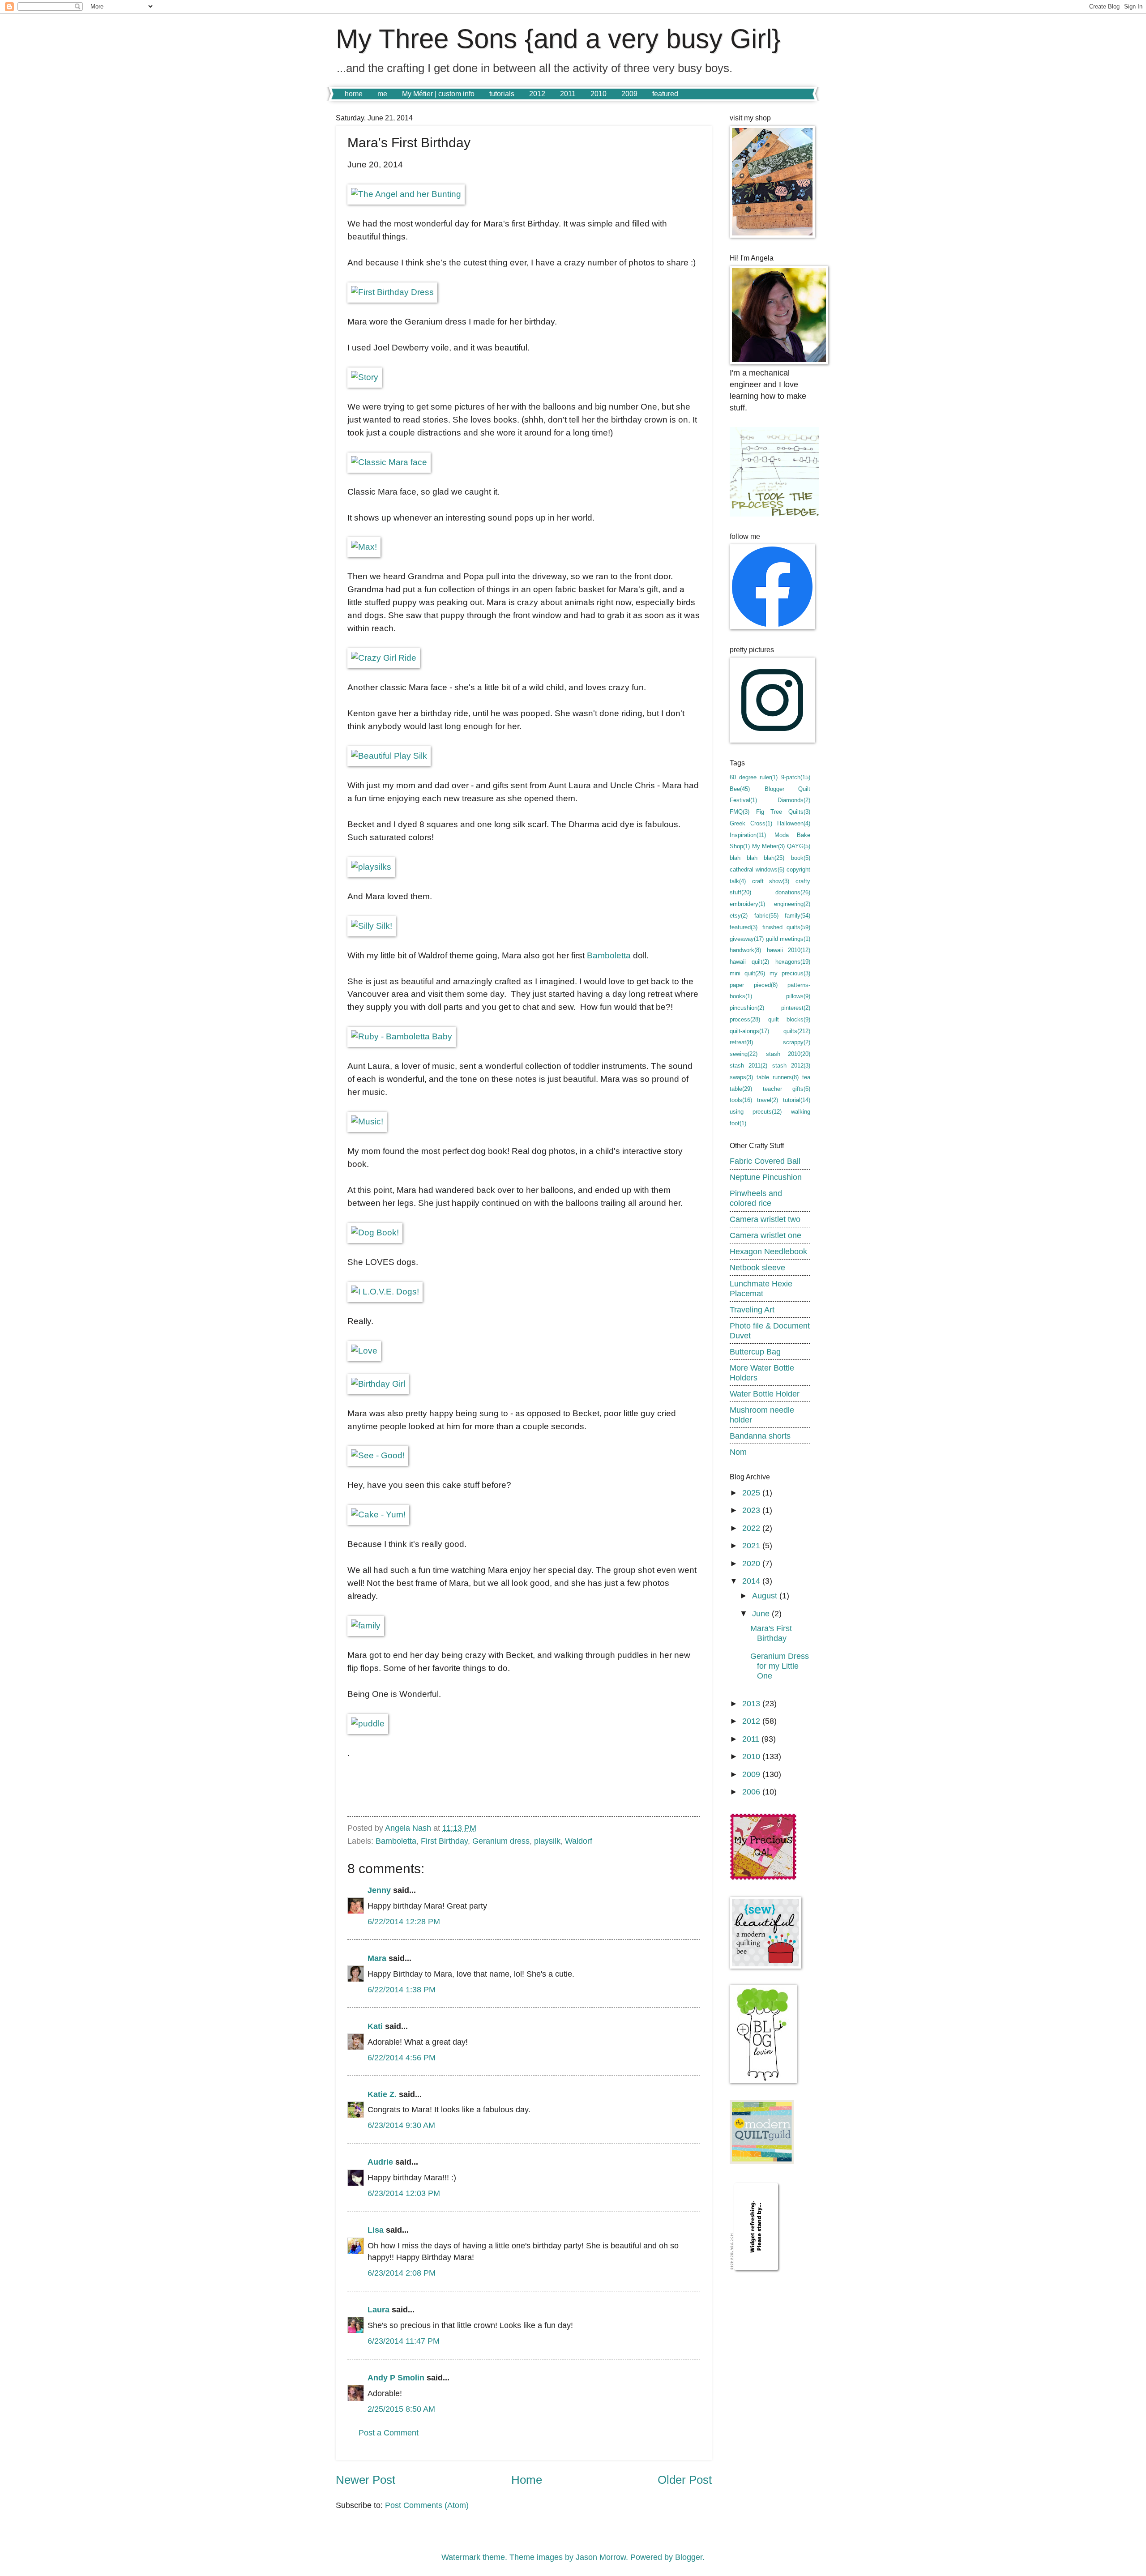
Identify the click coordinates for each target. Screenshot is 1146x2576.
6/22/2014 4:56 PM (402, 2057)
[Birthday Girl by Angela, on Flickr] (378, 1384)
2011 (568, 94)
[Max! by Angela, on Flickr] (364, 547)
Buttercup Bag (755, 1352)
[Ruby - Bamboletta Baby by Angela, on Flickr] (402, 1036)
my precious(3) (790, 973)
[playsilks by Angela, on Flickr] (371, 867)
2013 (752, 1703)
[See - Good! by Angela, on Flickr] (378, 1455)
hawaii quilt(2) (749, 962)
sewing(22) (744, 1054)
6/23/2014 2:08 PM (402, 2273)
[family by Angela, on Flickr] (366, 1625)
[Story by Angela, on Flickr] (365, 377)
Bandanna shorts (760, 1436)
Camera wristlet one (765, 1235)
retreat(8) (741, 1042)
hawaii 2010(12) (789, 950)
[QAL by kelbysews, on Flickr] (763, 1878)
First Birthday (444, 1841)
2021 (752, 1545)
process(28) (745, 1019)
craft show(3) (771, 881)
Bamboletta (609, 955)
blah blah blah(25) (757, 858)
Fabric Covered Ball (765, 1161)
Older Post (685, 2480)
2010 (599, 94)
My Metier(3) (768, 846)
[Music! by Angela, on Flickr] (367, 1121)
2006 (752, 1792)
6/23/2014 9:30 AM (401, 2125)
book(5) (801, 858)
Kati (375, 2026)
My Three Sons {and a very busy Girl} (558, 39)
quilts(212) (797, 1031)
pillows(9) (798, 996)
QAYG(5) (799, 846)
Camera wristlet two (765, 1219)
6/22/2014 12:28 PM (404, 1921)
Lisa (376, 2230)
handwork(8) (745, 950)
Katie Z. (382, 2094)
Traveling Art (752, 1309)
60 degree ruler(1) (754, 777)
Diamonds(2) (794, 800)
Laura (378, 2309)
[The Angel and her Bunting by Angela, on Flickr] (406, 194)
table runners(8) (777, 1077)
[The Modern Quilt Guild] (762, 2161)
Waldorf (579, 1841)
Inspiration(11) (748, 835)
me (382, 94)
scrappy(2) (797, 1042)
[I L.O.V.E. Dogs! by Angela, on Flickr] (385, 1292)
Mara (377, 1958)
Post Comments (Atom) (427, 2505)
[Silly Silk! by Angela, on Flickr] (372, 926)
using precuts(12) (756, 1112)
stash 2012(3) (791, 1066)
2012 (537, 94)
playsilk (547, 1841)
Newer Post (366, 2480)
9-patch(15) (796, 777)
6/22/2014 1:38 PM (402, 1989)
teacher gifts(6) (787, 1089)
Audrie (380, 2162)
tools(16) (741, 1100)
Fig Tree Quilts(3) (783, 812)
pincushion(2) (747, 1008)
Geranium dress (501, 1841)
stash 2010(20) (788, 1054)
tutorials (502, 94)
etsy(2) (739, 916)
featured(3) (744, 927)
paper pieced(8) (754, 985)
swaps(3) (741, 1077)
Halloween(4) (794, 823)
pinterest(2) (796, 1008)
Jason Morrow (601, 2557)
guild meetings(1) (788, 939)
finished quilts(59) (787, 927)
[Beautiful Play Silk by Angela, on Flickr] (389, 756)
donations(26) (793, 892)
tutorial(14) (797, 1100)
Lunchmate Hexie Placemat (761, 1288)
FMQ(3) (740, 812)
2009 (629, 94)
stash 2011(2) (748, 1066)
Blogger (689, 2557)
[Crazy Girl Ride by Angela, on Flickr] (384, 658)
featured (665, 94)
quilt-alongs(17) (749, 1031)
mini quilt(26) (747, 973)
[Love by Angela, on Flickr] (364, 1351)
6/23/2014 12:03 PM (404, 2193)
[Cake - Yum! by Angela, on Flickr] (378, 1514)
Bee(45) (740, 789)
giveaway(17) (747, 939)
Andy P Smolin (396, 2377)
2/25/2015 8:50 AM (401, 2409)
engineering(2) (792, 904)
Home (527, 2480)
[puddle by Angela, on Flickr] (368, 1724)
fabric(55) (766, 916)
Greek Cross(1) (751, 823)
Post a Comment (389, 2433)
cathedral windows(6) (757, 869)
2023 (752, 1510)
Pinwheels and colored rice (756, 1198)
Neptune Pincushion (766, 1177)
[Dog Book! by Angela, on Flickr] (375, 1232)
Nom (738, 1452)
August (766, 1596)
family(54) (797, 916)
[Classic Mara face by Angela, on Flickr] (389, 462)
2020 (752, 1563)
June (762, 1613)
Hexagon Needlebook (768, 1251)
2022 (752, 1528)
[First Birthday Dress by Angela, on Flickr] (392, 292)
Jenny (379, 1890)
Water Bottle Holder (765, 1394)
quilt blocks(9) (789, 1019)
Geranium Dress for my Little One (780, 1666)
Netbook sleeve (757, 1267)
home (354, 94)
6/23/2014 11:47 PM (404, 2341)
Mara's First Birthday (771, 1633)
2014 (752, 1581)
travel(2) (768, 1100)
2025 (752, 1493)
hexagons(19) (793, 962)
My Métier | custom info (438, 94)
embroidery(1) (747, 904)
